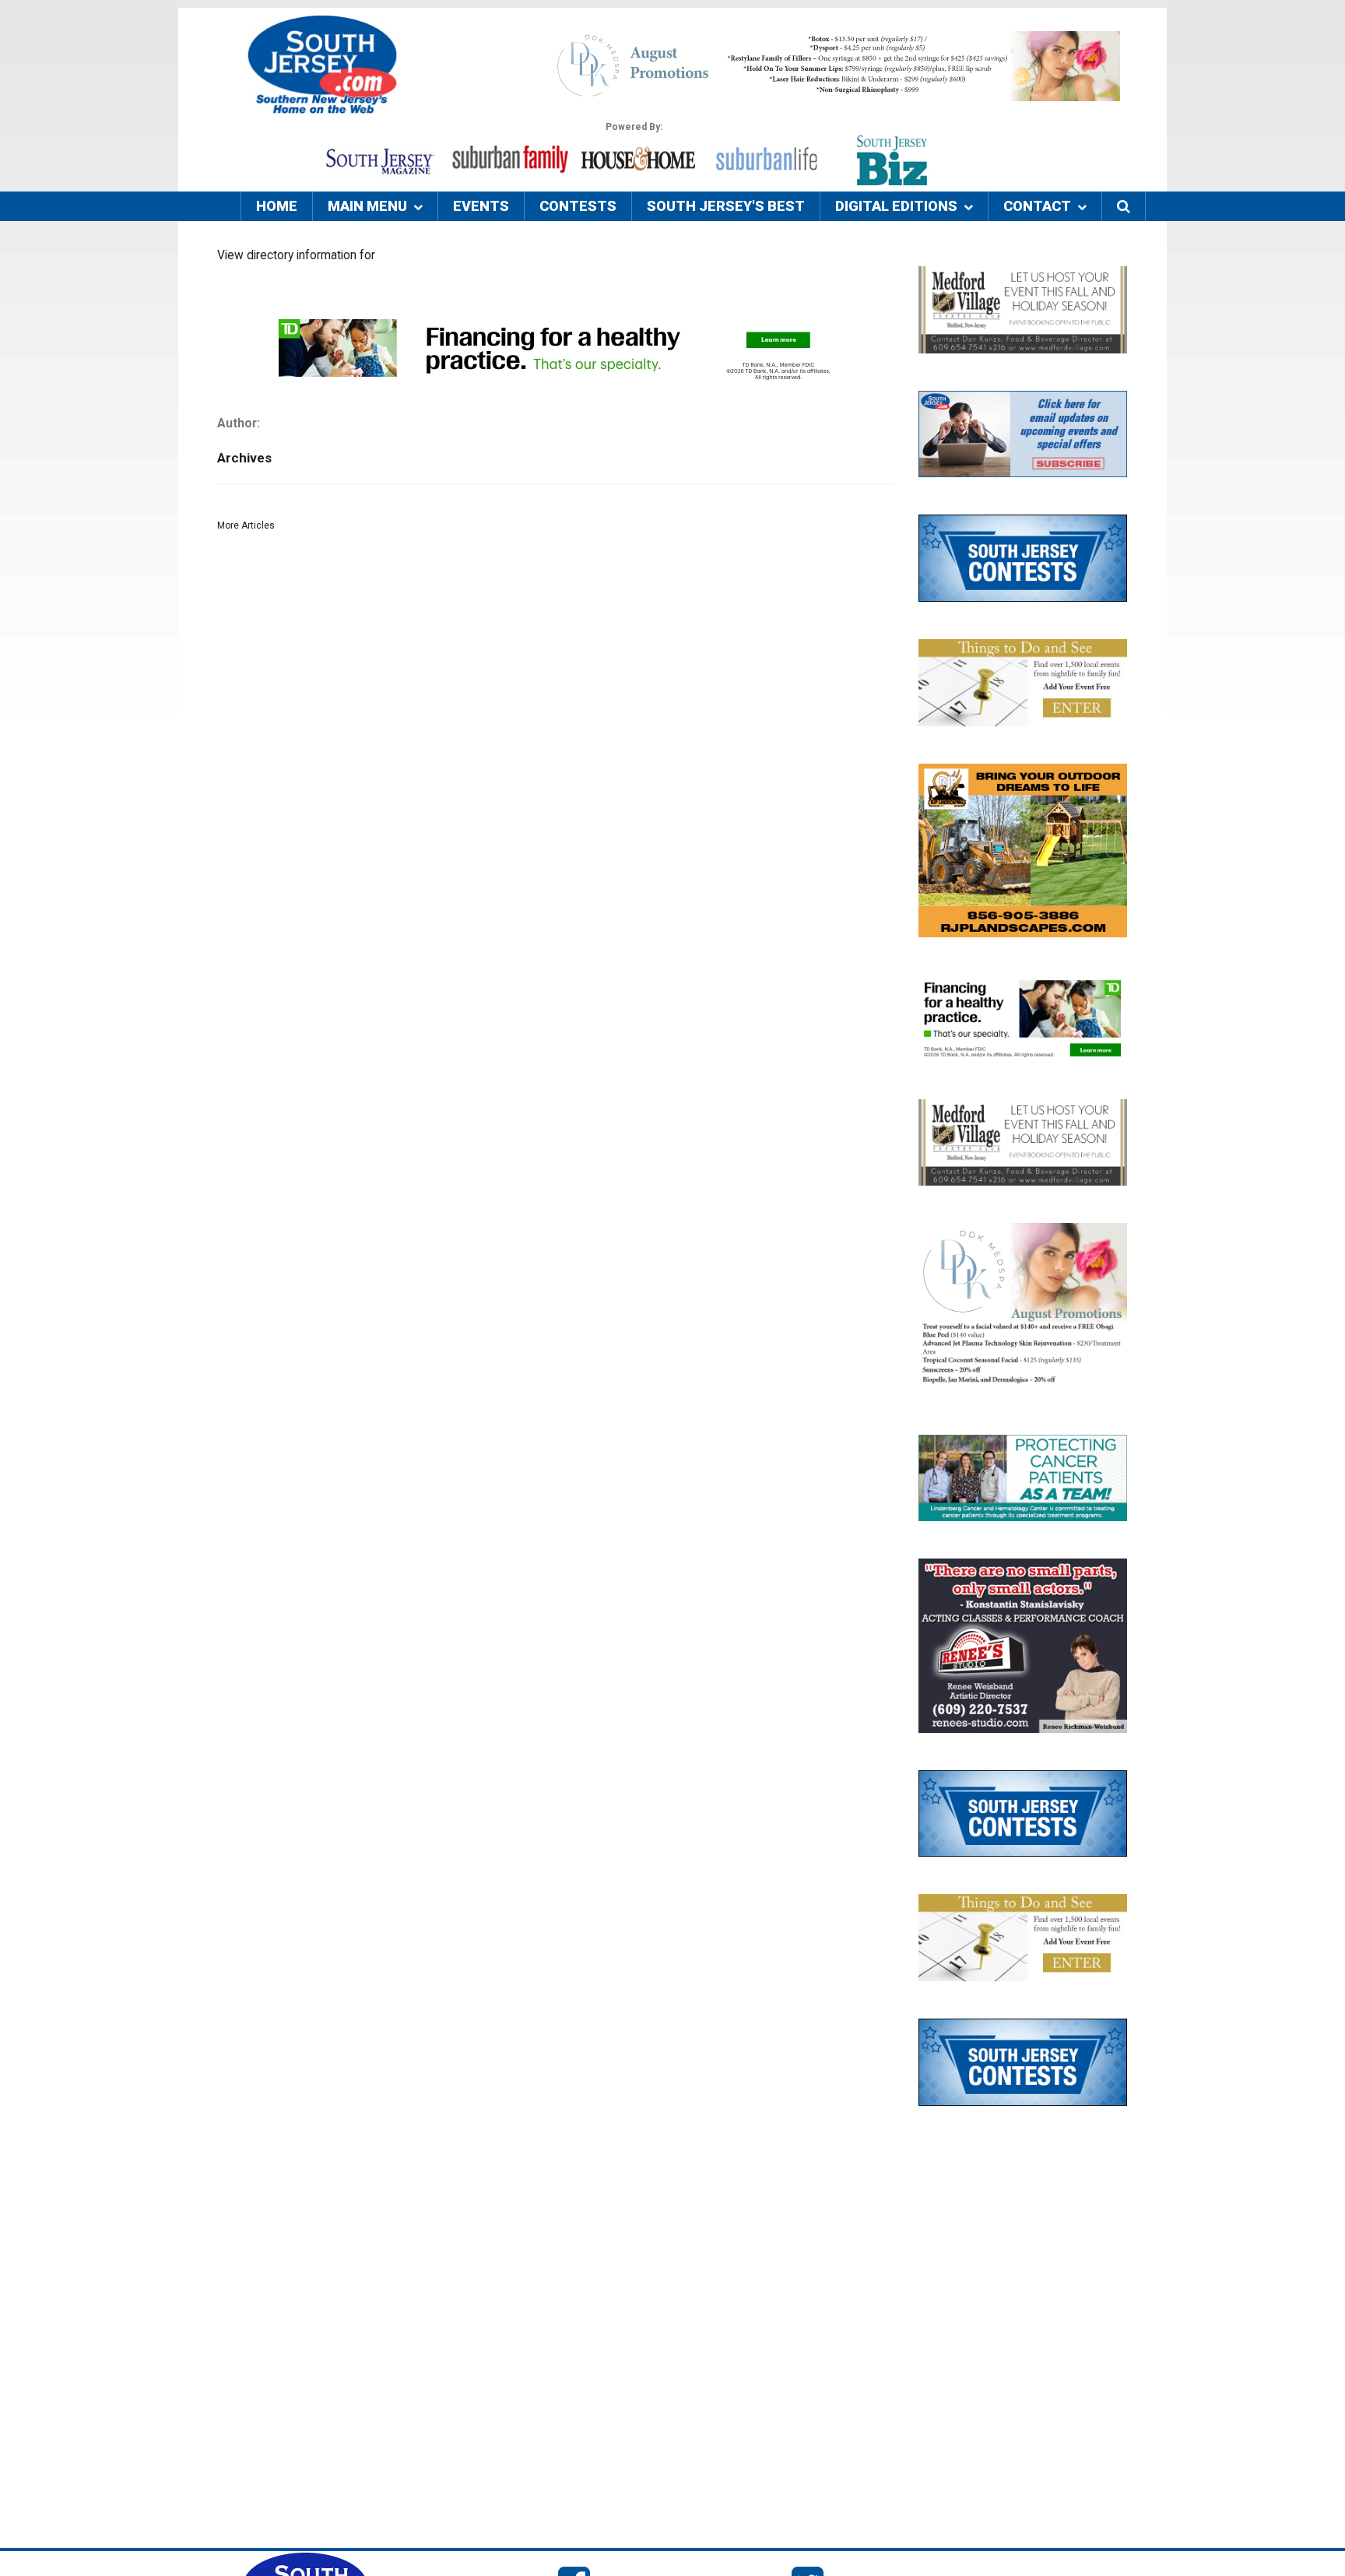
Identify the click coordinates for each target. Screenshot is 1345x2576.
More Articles (246, 525)
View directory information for (296, 255)
